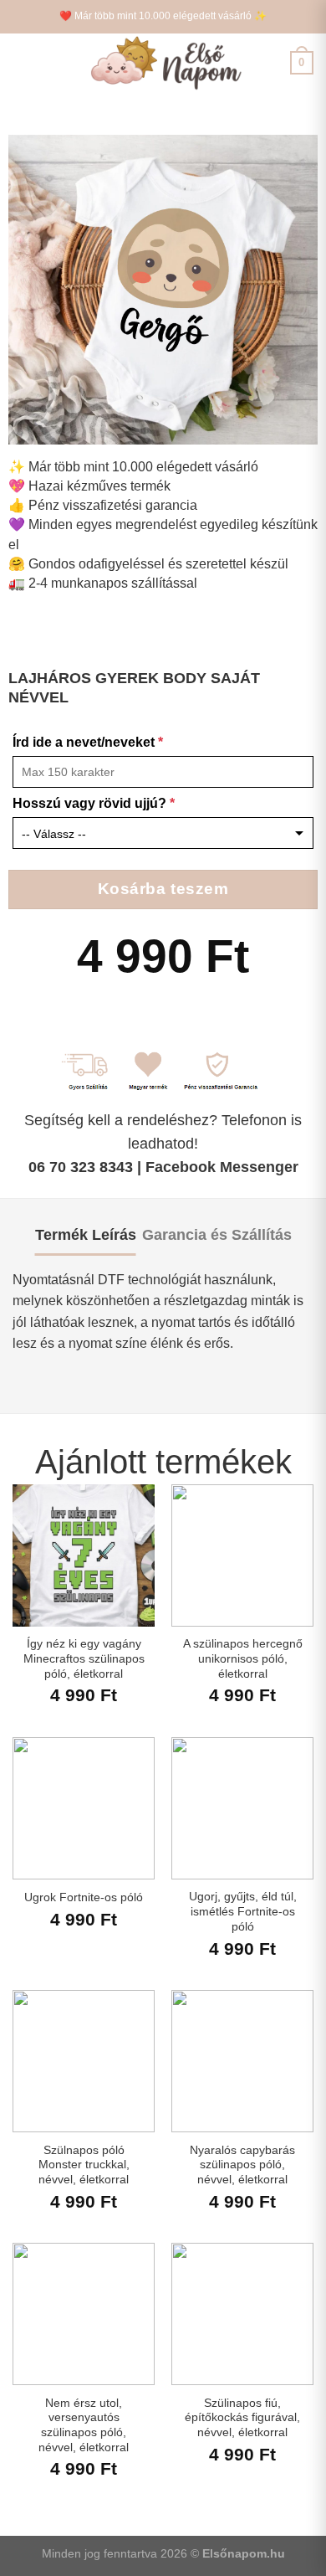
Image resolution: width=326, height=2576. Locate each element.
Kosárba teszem (163, 889)
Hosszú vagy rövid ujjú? (94, 803)
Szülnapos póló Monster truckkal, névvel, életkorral (84, 2165)
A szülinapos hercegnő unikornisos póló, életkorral (243, 1658)
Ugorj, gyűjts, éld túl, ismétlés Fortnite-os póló (243, 1911)
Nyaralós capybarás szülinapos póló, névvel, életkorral (242, 2165)
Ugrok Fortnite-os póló (84, 1897)
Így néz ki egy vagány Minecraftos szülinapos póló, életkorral (84, 1658)
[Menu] (23, 62)
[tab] (86, 1235)
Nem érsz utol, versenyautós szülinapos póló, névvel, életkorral (84, 2425)
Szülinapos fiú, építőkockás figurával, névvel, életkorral (242, 2418)
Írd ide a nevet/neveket (88, 742)
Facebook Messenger (222, 1167)
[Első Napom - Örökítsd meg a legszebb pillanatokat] (163, 63)
